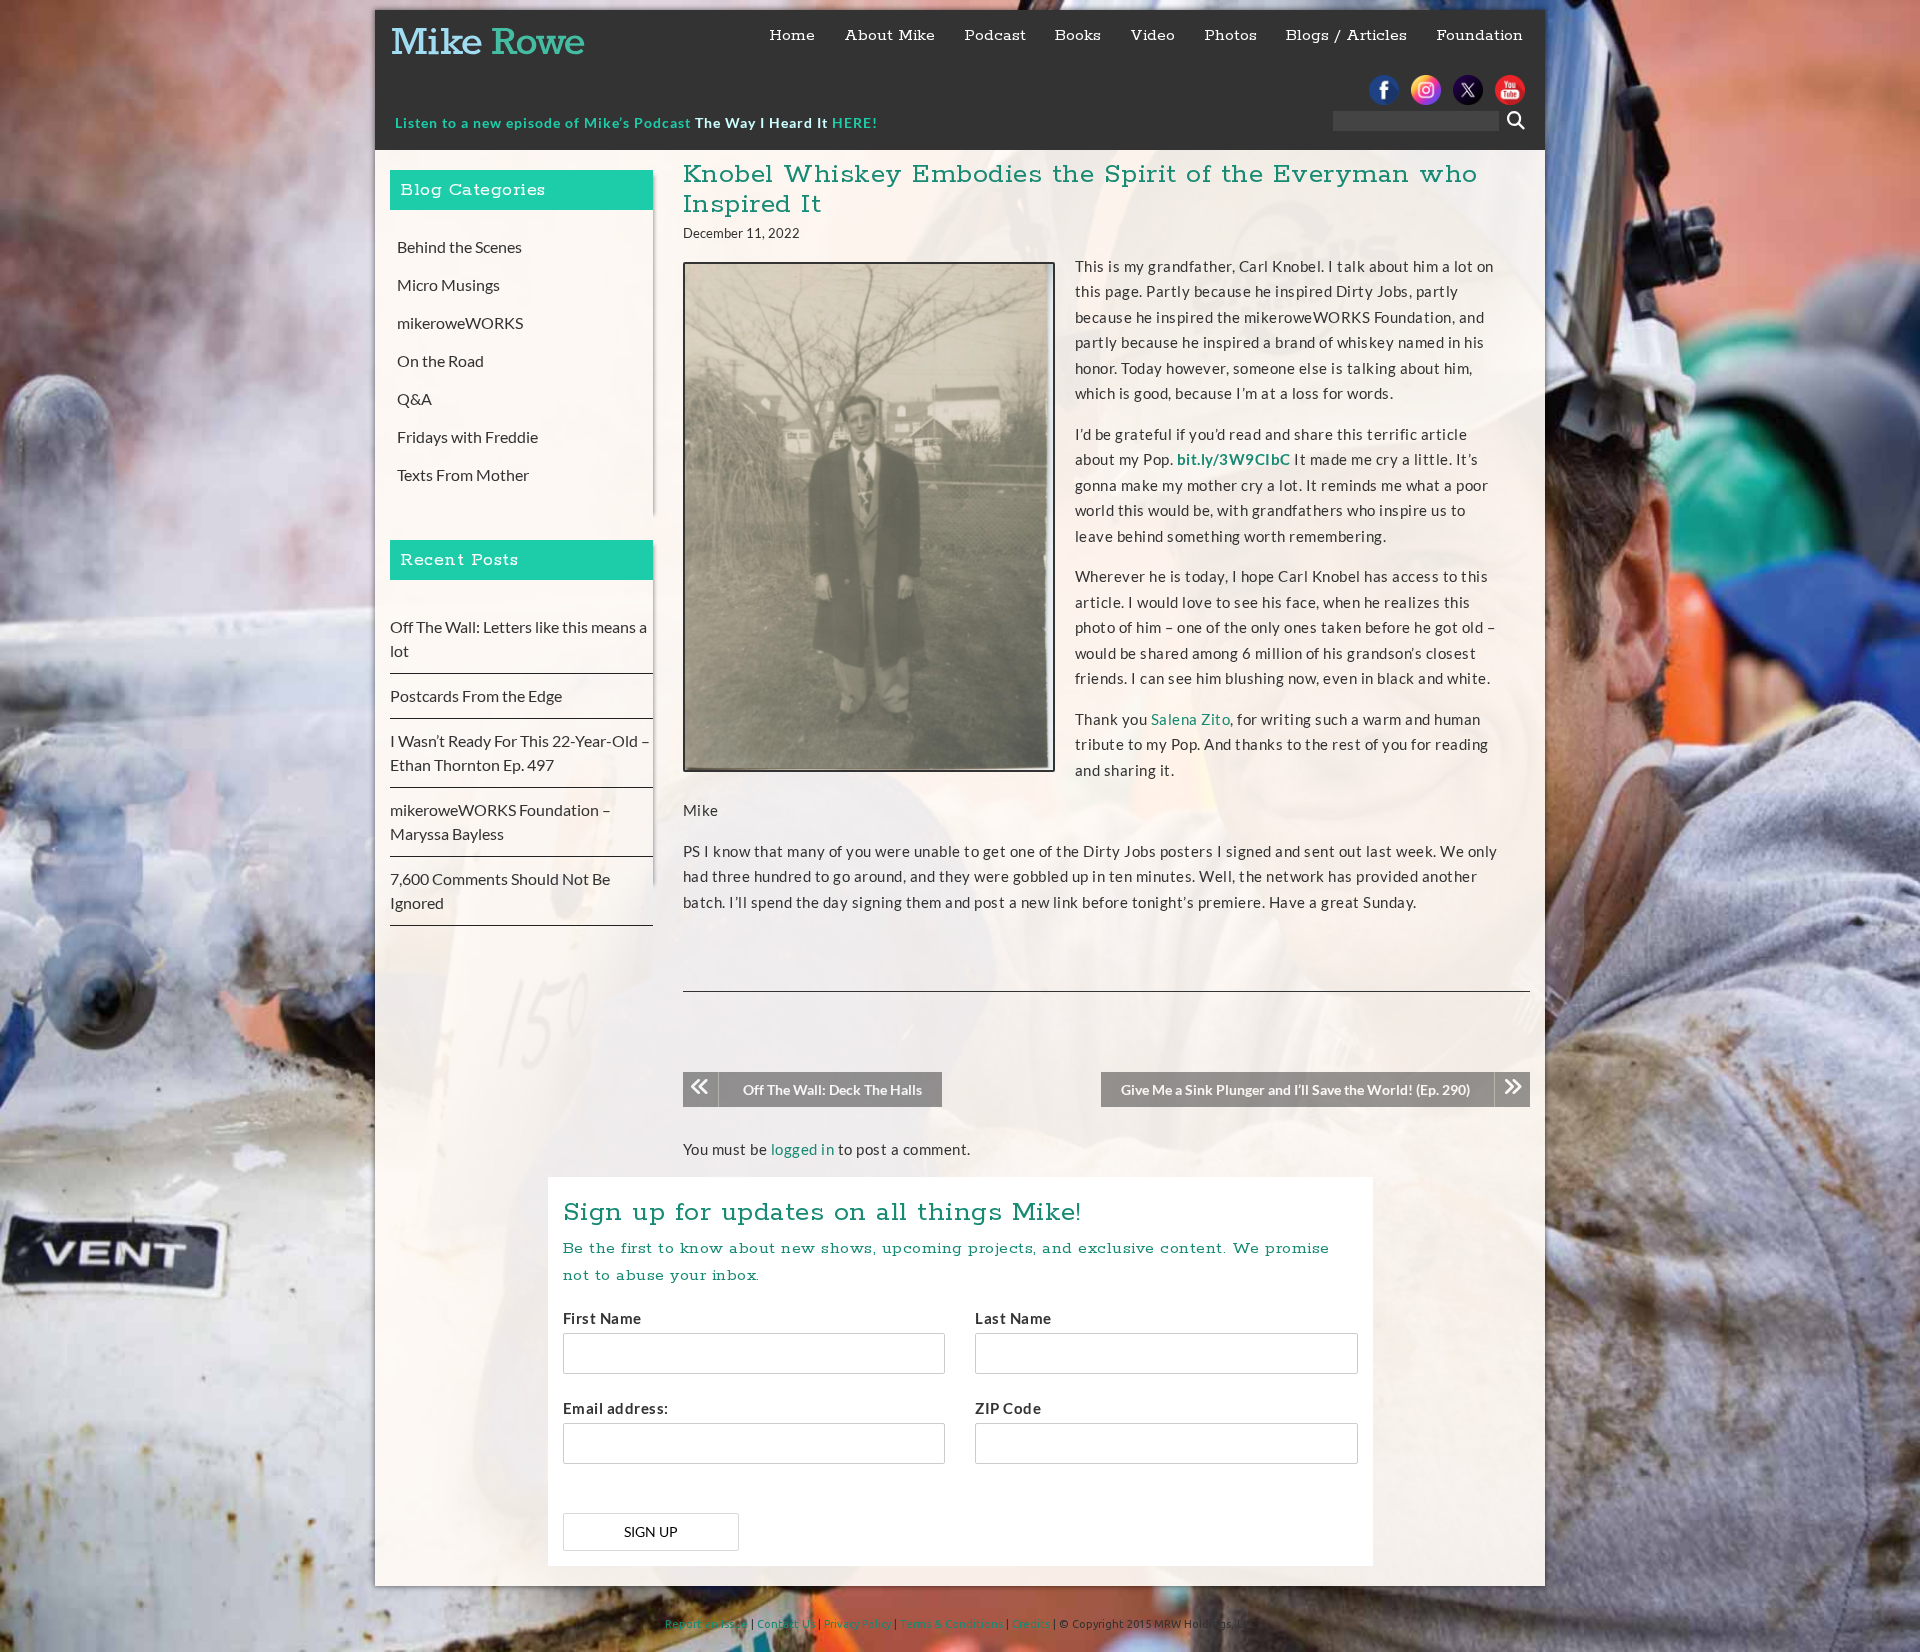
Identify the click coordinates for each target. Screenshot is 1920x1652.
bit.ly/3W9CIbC (1234, 459)
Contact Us (786, 1624)
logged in (803, 1149)
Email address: (616, 1408)
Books (1078, 35)
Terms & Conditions (951, 1624)
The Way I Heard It (761, 122)
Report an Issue (706, 1624)
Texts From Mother (463, 474)
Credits (1031, 1624)
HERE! (855, 122)
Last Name (1013, 1318)
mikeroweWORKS (460, 322)
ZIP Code (1008, 1408)
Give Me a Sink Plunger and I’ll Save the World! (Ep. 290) (1295, 1089)
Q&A (414, 398)
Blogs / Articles (1346, 35)
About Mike (889, 35)
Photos (1230, 35)
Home (792, 35)
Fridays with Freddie (467, 436)
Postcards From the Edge (476, 695)
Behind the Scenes (459, 246)
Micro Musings (448, 284)
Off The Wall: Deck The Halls (832, 1089)
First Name (602, 1318)
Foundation (1479, 35)
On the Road (440, 360)
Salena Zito (1191, 719)
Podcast (995, 35)
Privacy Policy (857, 1624)
